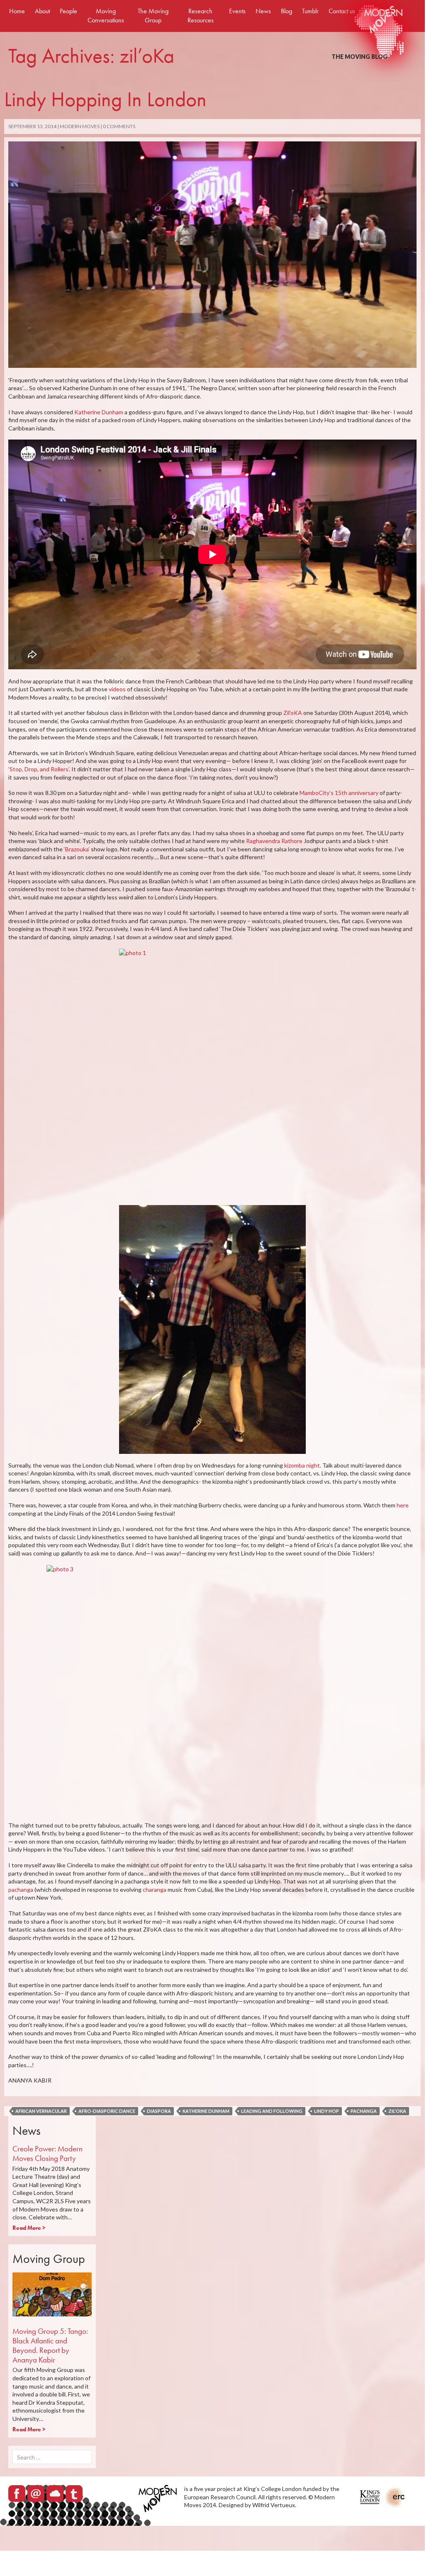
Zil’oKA (293, 713)
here (403, 1505)
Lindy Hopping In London (105, 99)
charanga (155, 1889)
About (42, 11)
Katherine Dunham (99, 412)
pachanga (21, 1889)
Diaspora (159, 2111)
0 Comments (119, 126)
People (68, 11)
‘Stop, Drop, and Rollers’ (39, 769)
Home (17, 11)
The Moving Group (153, 16)
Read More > (29, 2228)
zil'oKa (397, 2111)
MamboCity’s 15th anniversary (340, 793)
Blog (286, 11)
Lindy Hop (327, 2111)
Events (237, 11)
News (263, 11)
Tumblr (310, 11)
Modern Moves (80, 126)
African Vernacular (41, 2111)
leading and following (272, 2111)
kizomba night (302, 1465)
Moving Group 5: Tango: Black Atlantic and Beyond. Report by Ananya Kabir (50, 2345)
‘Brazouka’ (77, 849)
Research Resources (201, 16)
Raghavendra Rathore (275, 841)
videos (117, 689)
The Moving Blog (360, 57)
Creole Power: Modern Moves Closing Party (48, 2153)
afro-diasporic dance (107, 2111)
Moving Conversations (106, 16)
